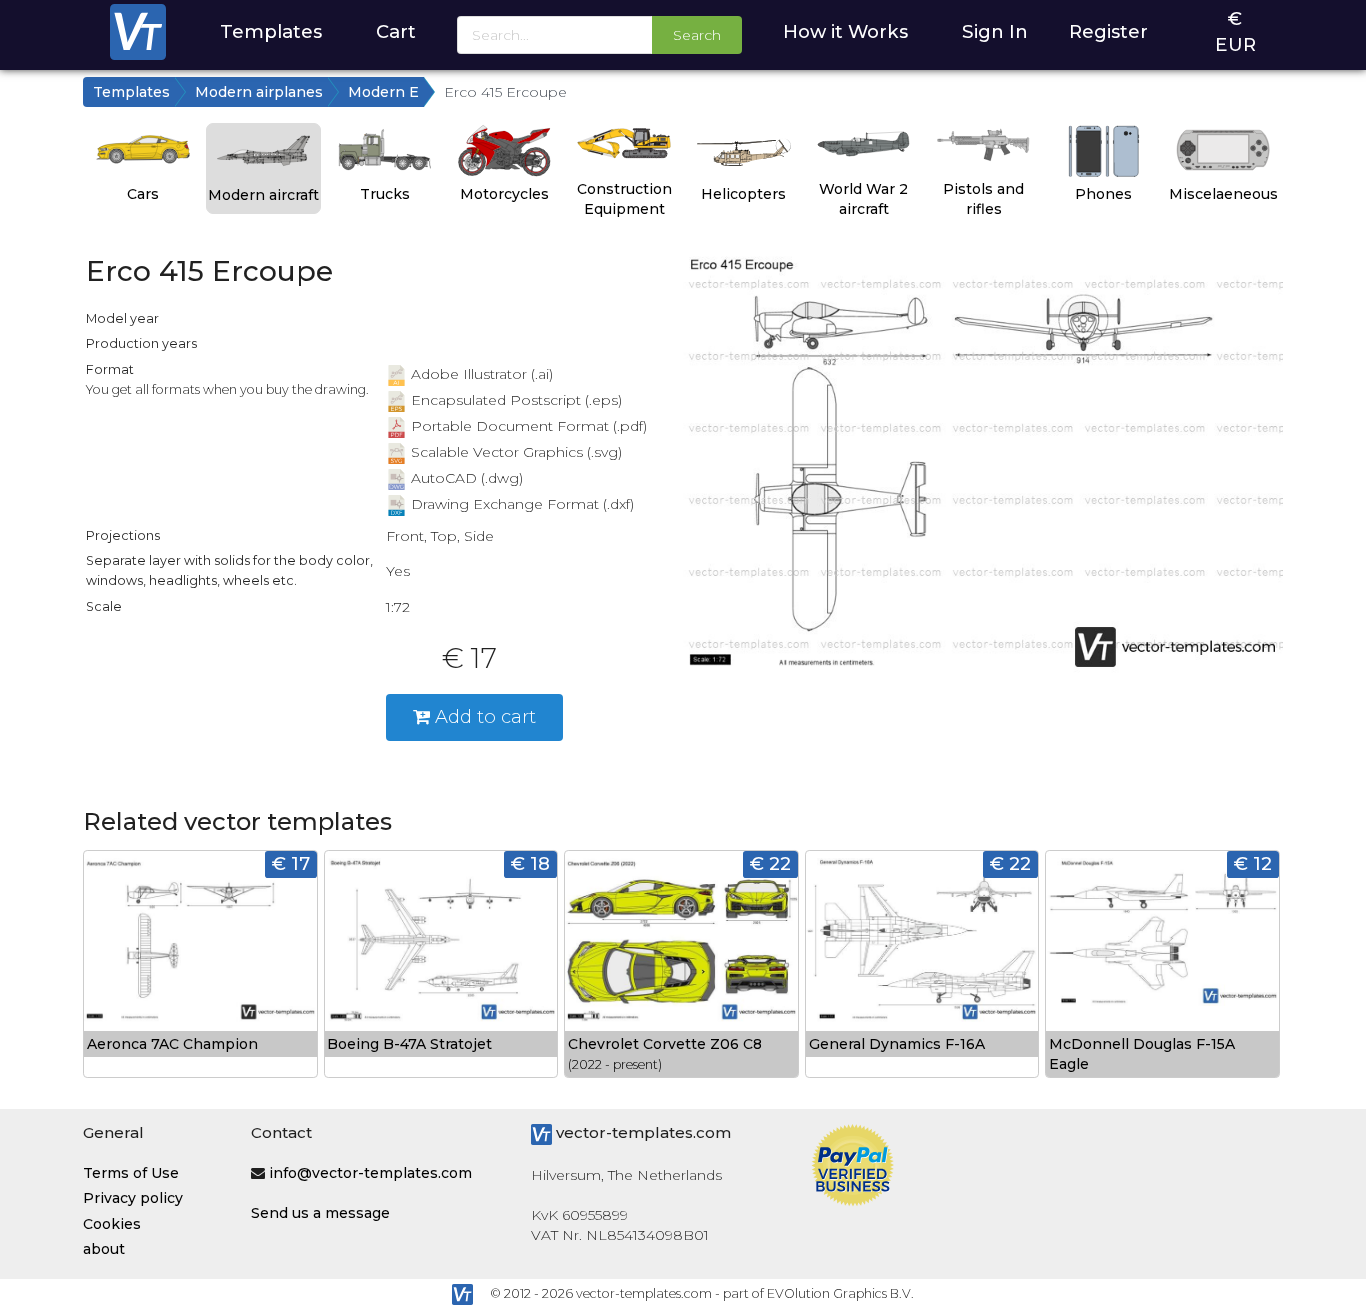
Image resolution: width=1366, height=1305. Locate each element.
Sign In (995, 31)
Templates (271, 31)
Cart (396, 31)
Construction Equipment (624, 199)
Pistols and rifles (983, 199)
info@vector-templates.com (370, 1173)
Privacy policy (133, 1198)
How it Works (845, 31)
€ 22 (770, 863)
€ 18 (530, 863)
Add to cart (483, 716)
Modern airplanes (259, 92)
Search (697, 35)
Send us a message (320, 1213)
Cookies (112, 1224)
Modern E (383, 92)
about (104, 1249)
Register (1108, 31)
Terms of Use (131, 1173)
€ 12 (1253, 863)
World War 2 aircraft (863, 199)
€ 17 (291, 863)
